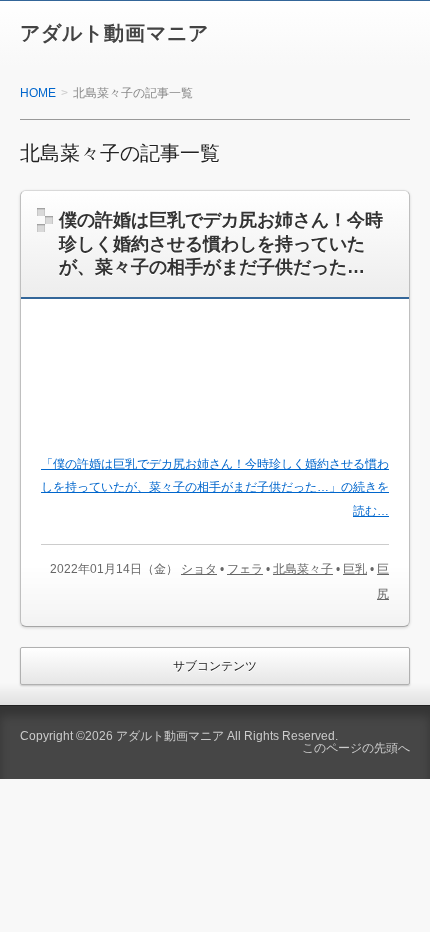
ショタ (199, 569)
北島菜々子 (303, 569)
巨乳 (355, 569)
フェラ (245, 569)
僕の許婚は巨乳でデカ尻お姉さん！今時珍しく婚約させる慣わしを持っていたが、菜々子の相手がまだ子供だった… (221, 243)
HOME (38, 93)
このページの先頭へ (356, 748)
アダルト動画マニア (114, 33)
